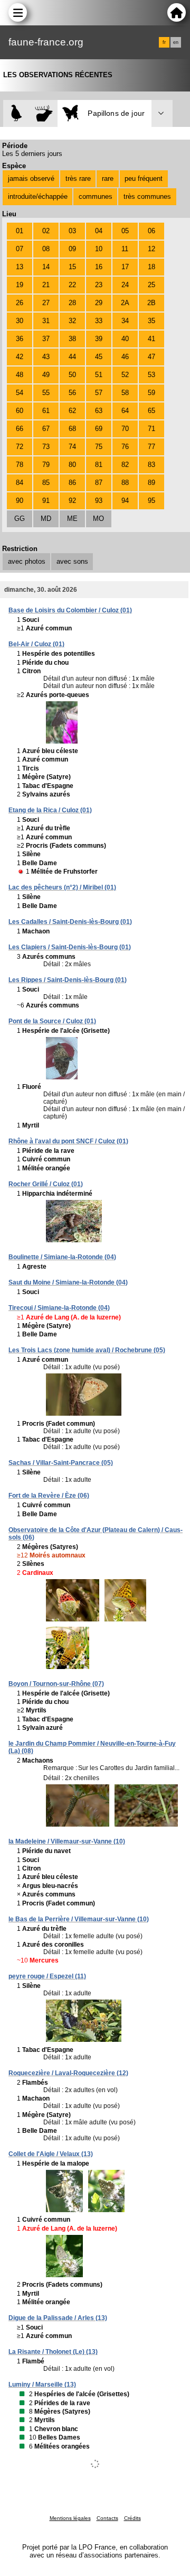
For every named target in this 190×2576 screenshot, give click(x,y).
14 (46, 267)
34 (125, 321)
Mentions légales (70, 2518)
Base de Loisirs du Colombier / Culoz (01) (70, 610)
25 (151, 285)
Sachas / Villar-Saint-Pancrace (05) (61, 1463)
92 (72, 501)
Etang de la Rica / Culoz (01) (50, 810)
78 (20, 465)
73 (46, 447)
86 (72, 483)
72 (20, 447)
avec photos (27, 561)
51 (99, 375)
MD (46, 519)
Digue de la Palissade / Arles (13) (58, 2318)
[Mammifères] (44, 113)
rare (108, 178)
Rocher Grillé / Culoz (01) (46, 1184)
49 (46, 375)
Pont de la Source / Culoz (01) (52, 1021)
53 (151, 375)
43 (46, 357)
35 (151, 321)
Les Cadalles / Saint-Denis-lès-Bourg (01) (70, 922)
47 (151, 357)
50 (72, 375)
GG (20, 519)
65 (151, 411)
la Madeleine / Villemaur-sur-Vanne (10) (67, 1841)
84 (20, 483)
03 (72, 231)
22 (72, 285)
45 (99, 357)
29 (99, 303)
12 (151, 249)
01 (20, 231)
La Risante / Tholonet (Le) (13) (53, 2352)
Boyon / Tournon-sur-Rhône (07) (56, 1684)
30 (20, 321)
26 (20, 303)
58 (125, 393)
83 (151, 465)
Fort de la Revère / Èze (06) (49, 1496)
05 (125, 231)
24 (125, 285)
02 (46, 231)
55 (46, 393)
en (176, 42)
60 (20, 411)
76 (125, 447)
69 (99, 429)
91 (46, 501)
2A (125, 303)
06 (151, 231)
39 (99, 339)
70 (125, 429)
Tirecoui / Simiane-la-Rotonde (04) (59, 1308)
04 (99, 231)
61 (46, 411)
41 (151, 339)
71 (151, 429)
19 (20, 285)
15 (72, 267)
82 (125, 465)
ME (72, 519)
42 (20, 357)
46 (125, 357)
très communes (147, 196)
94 (125, 501)
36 (20, 339)
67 (46, 429)
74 (72, 447)
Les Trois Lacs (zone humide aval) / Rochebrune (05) (87, 1350)
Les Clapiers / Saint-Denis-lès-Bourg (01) (70, 947)
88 (125, 483)
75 (99, 447)
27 (46, 303)
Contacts (107, 2518)
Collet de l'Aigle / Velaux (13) (51, 2154)
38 (72, 339)
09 (72, 249)
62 (72, 411)
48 (20, 375)
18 (151, 267)
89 (151, 483)
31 (46, 321)
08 (46, 249)
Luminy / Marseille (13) (42, 2385)
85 (46, 483)
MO (98, 519)
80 (72, 465)
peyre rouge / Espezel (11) (47, 1976)
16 (99, 267)
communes (96, 196)
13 (20, 267)
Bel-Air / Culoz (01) (36, 644)
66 (20, 429)
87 (99, 483)
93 (99, 501)
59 (151, 393)
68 (72, 429)
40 (125, 339)
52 (125, 375)
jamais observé (31, 178)
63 (99, 411)
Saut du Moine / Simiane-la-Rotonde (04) (68, 1282)
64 (125, 411)
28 (72, 303)
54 (20, 393)
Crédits (132, 2518)
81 (99, 465)
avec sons (72, 561)
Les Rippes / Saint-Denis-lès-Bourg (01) (68, 980)
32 (72, 321)
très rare (78, 178)
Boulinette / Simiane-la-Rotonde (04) (62, 1257)
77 (151, 447)
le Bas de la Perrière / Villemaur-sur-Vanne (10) (79, 1919)
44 (72, 357)
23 (99, 285)
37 (46, 339)
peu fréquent (144, 178)
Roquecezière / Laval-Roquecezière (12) (68, 2073)
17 (125, 267)
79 (46, 465)
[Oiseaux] (17, 113)
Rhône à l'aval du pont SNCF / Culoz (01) (68, 1141)
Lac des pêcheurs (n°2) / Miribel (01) (62, 887)
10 (99, 249)
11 (125, 249)
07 (20, 249)
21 (46, 285)
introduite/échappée (38, 196)
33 (99, 321)
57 (99, 393)
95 (151, 501)
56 (72, 393)
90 (20, 501)
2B (151, 303)
